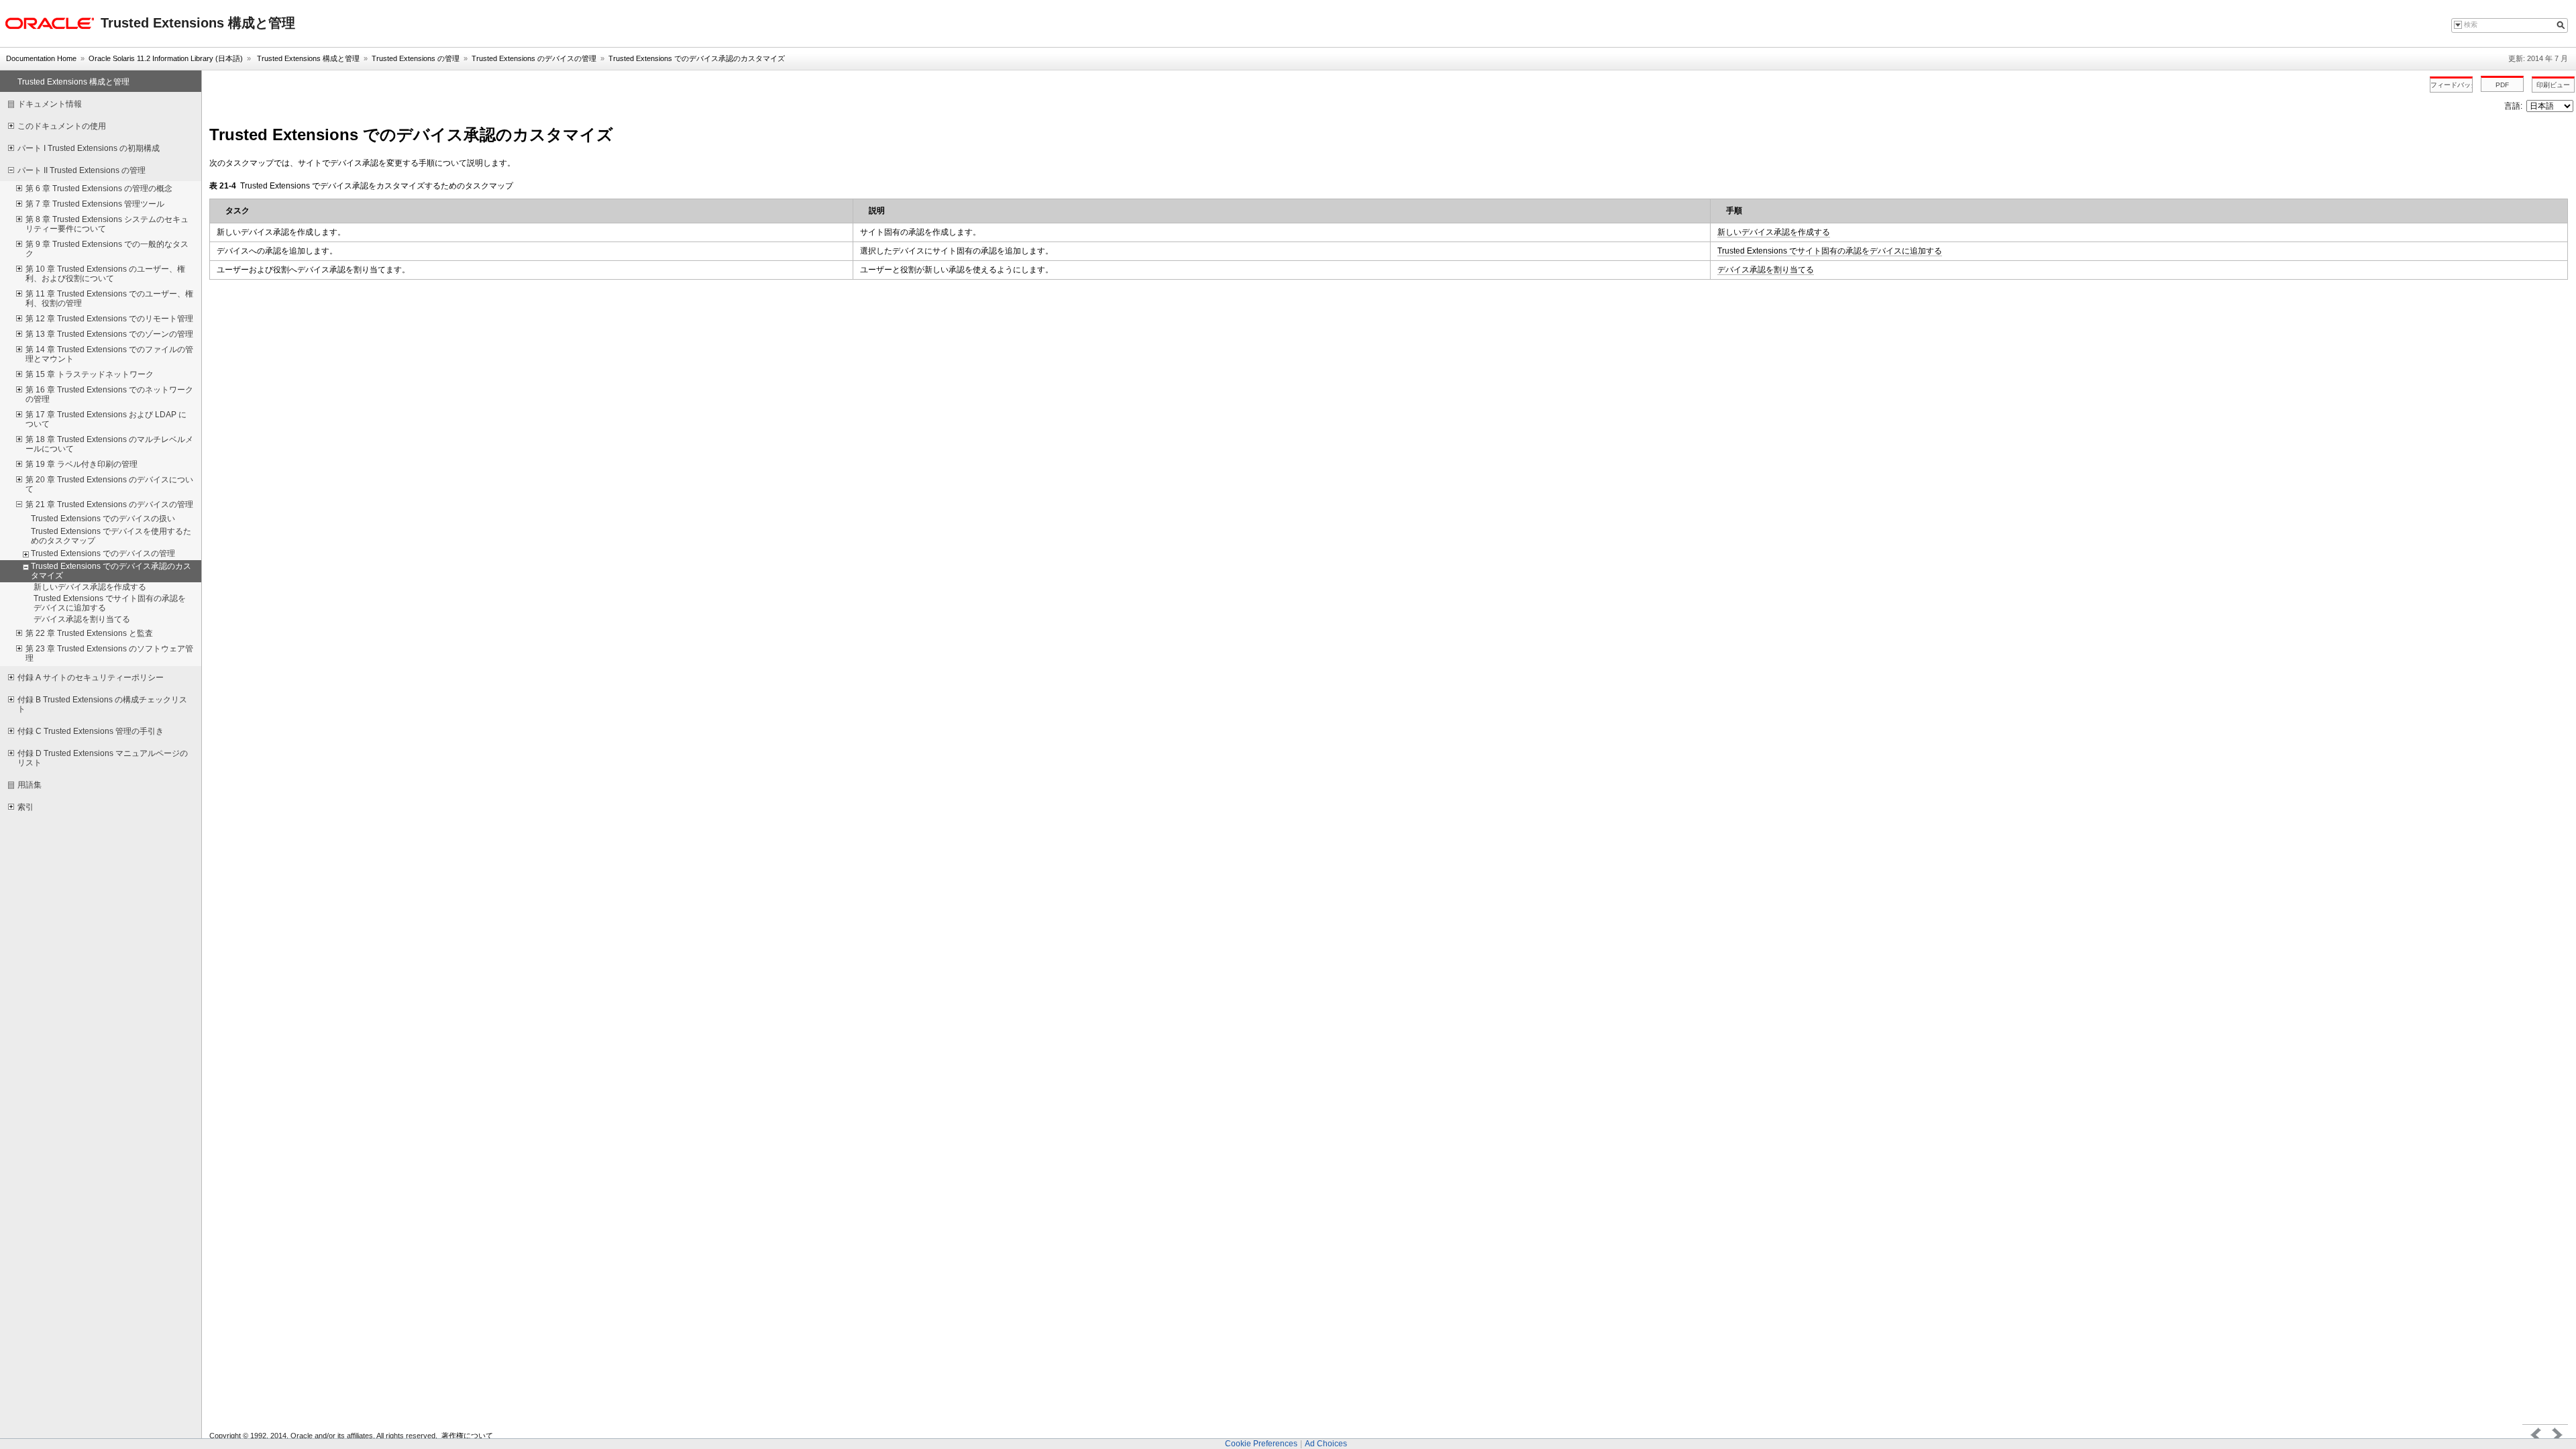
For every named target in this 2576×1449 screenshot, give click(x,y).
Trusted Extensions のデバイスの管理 (534, 58)
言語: (2514, 106)
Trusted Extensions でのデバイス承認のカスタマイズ (697, 58)
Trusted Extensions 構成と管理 (307, 58)
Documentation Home (41, 58)
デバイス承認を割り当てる (1766, 270)
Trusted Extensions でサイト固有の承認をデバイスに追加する (1830, 251)
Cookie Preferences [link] (1261, 1444)
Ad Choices (1326, 1444)
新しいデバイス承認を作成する (1774, 232)
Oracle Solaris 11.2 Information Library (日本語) (166, 58)
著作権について (467, 1436)
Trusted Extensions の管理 (416, 58)
